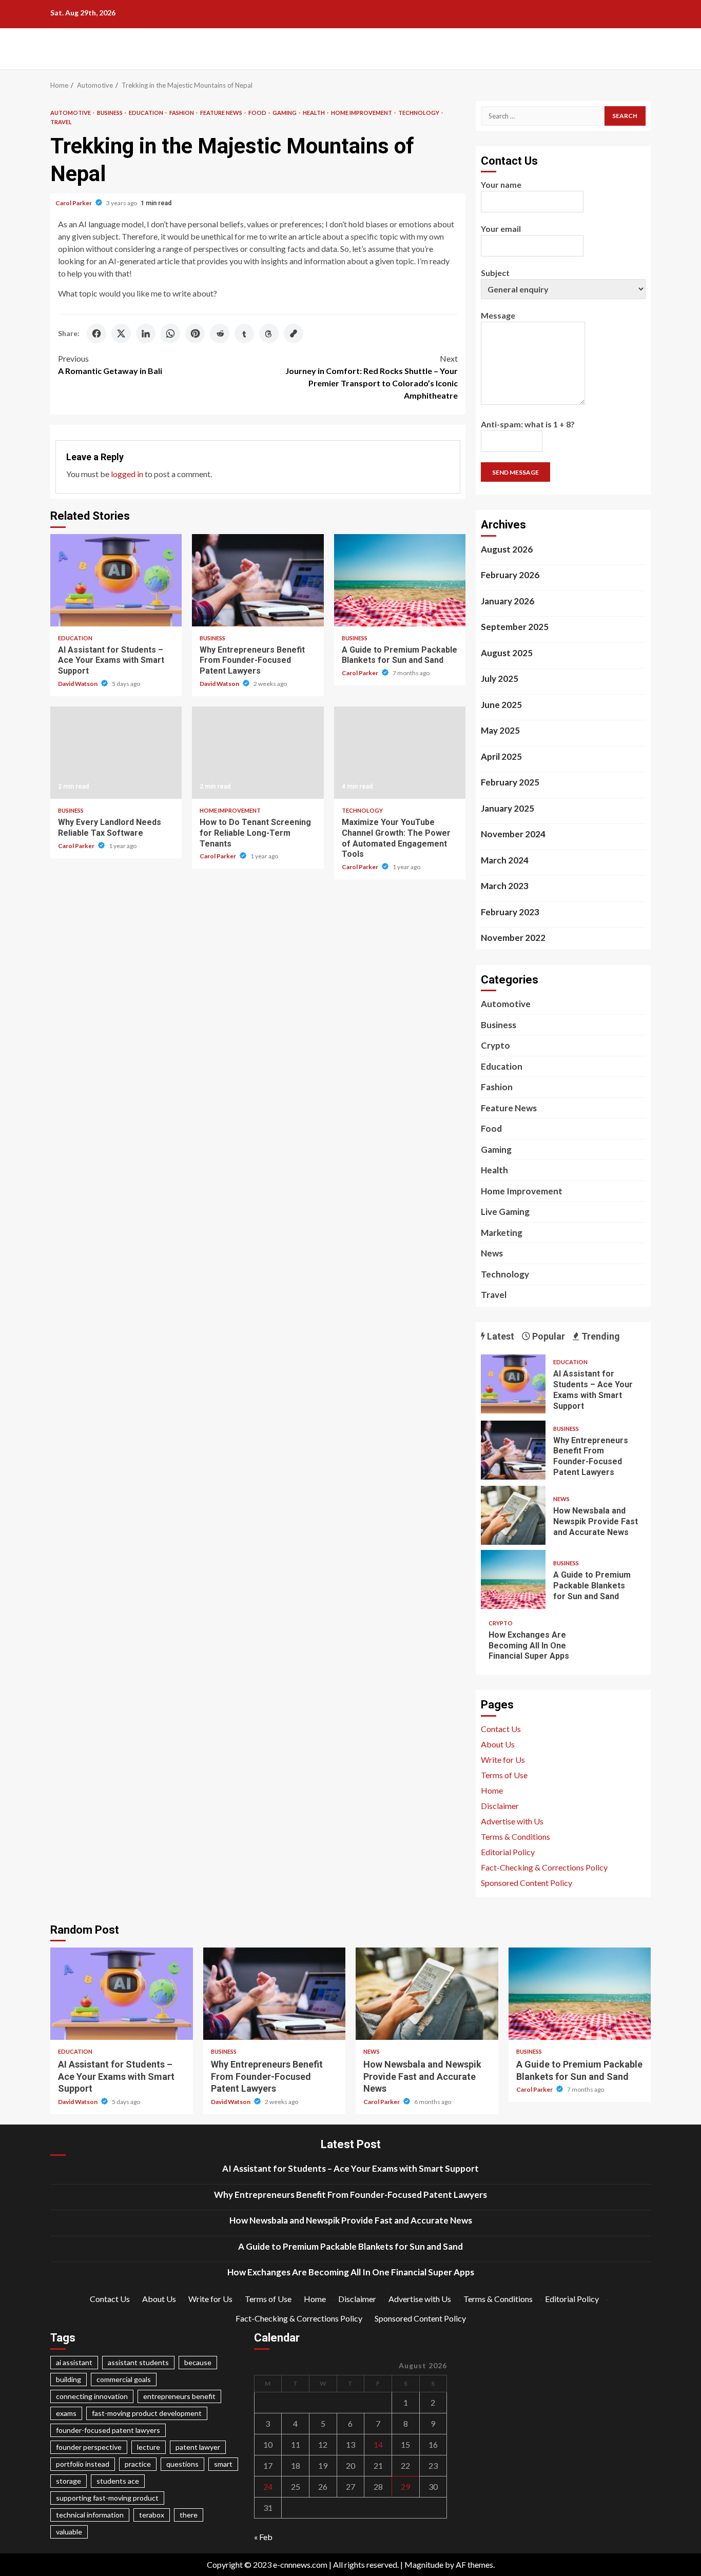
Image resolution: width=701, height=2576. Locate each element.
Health (314, 113)
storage (69, 2481)
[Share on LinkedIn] (146, 333)
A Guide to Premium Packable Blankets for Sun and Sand (400, 580)
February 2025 (510, 782)
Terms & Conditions (515, 1836)
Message (498, 315)
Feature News (222, 113)
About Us (498, 1744)
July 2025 (500, 679)
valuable (69, 2532)
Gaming (285, 113)
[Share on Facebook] (96, 333)
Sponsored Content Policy (527, 1883)
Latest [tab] (500, 1336)
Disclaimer (500, 1806)
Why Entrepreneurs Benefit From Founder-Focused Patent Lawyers (258, 580)
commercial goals (124, 2379)
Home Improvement (362, 113)
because (198, 2362)
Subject (495, 273)
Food (258, 113)
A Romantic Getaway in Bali (110, 365)
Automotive (71, 113)
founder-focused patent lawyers (108, 2430)
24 (268, 2486)
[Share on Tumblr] (244, 333)
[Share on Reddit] (220, 333)
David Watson (78, 684)
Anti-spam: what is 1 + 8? (528, 424)
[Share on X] (121, 333)
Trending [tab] (600, 1336)
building (69, 2379)
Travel (61, 122)
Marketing (502, 1233)
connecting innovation (92, 2396)
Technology (419, 113)
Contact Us (501, 1729)
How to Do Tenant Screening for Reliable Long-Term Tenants (258, 753)
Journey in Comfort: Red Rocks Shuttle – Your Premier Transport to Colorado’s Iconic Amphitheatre (372, 377)
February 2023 (510, 912)
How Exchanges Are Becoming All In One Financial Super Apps (529, 1646)
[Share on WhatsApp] (170, 333)
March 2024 (505, 860)
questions (182, 2464)
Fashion (182, 113)
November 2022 (513, 938)
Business (110, 113)
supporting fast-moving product (107, 2498)
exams (66, 2413)
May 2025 (500, 730)
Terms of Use (504, 1775)
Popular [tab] (548, 1336)
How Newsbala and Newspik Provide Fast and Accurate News (513, 1515)
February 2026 (510, 575)
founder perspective (89, 2447)
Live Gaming (505, 1212)
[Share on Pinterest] (195, 333)
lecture (149, 2447)
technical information (90, 2515)
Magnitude (424, 2564)
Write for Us (503, 1759)
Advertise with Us (512, 1821)
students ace (118, 2481)
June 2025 (501, 705)
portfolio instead (83, 2464)
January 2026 (508, 601)
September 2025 (515, 627)
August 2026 (507, 549)
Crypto (495, 1045)
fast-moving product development (147, 2413)
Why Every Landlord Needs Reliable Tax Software (116, 753)
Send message (515, 472)
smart (223, 2464)
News (492, 1253)
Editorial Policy (508, 1852)
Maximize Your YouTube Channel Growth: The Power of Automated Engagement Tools (400, 753)
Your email (501, 229)
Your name (501, 184)
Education (147, 113)
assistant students (138, 2362)
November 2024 (513, 834)
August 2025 (507, 653)
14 (378, 2444)
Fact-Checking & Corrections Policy (544, 1867)
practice (138, 2464)
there (189, 2515)
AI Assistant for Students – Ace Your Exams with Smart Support (116, 580)
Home (492, 1790)
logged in (127, 474)
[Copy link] (294, 333)
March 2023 (505, 886)
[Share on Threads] (269, 333)
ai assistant (74, 2362)
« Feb (263, 2537)
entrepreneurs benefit (179, 2396)
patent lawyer (198, 2447)
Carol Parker (74, 203)
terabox (152, 2515)
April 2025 (501, 756)
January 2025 (508, 808)
